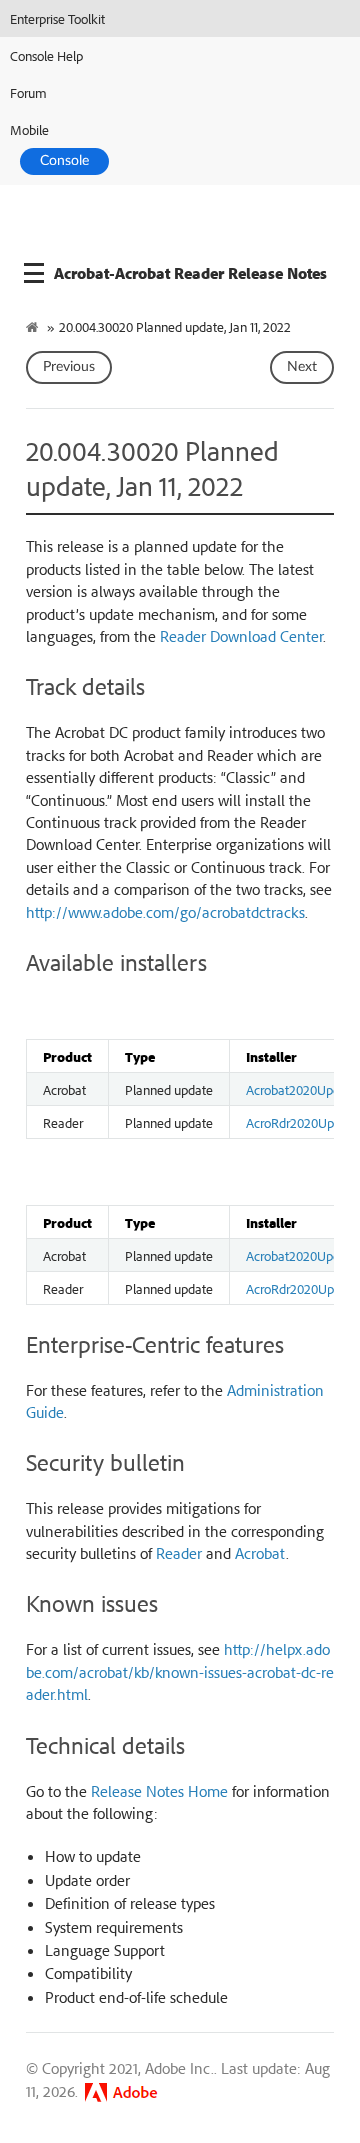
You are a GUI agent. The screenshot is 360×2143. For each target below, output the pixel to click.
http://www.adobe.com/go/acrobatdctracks (165, 912)
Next (302, 367)
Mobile (29, 129)
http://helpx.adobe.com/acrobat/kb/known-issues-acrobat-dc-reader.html (180, 1671)
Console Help (46, 55)
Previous (69, 367)
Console (64, 161)
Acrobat (260, 1553)
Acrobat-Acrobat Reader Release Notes (190, 273)
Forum (28, 92)
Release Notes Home (159, 1791)
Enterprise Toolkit (57, 18)
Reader (179, 1553)
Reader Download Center (241, 636)
